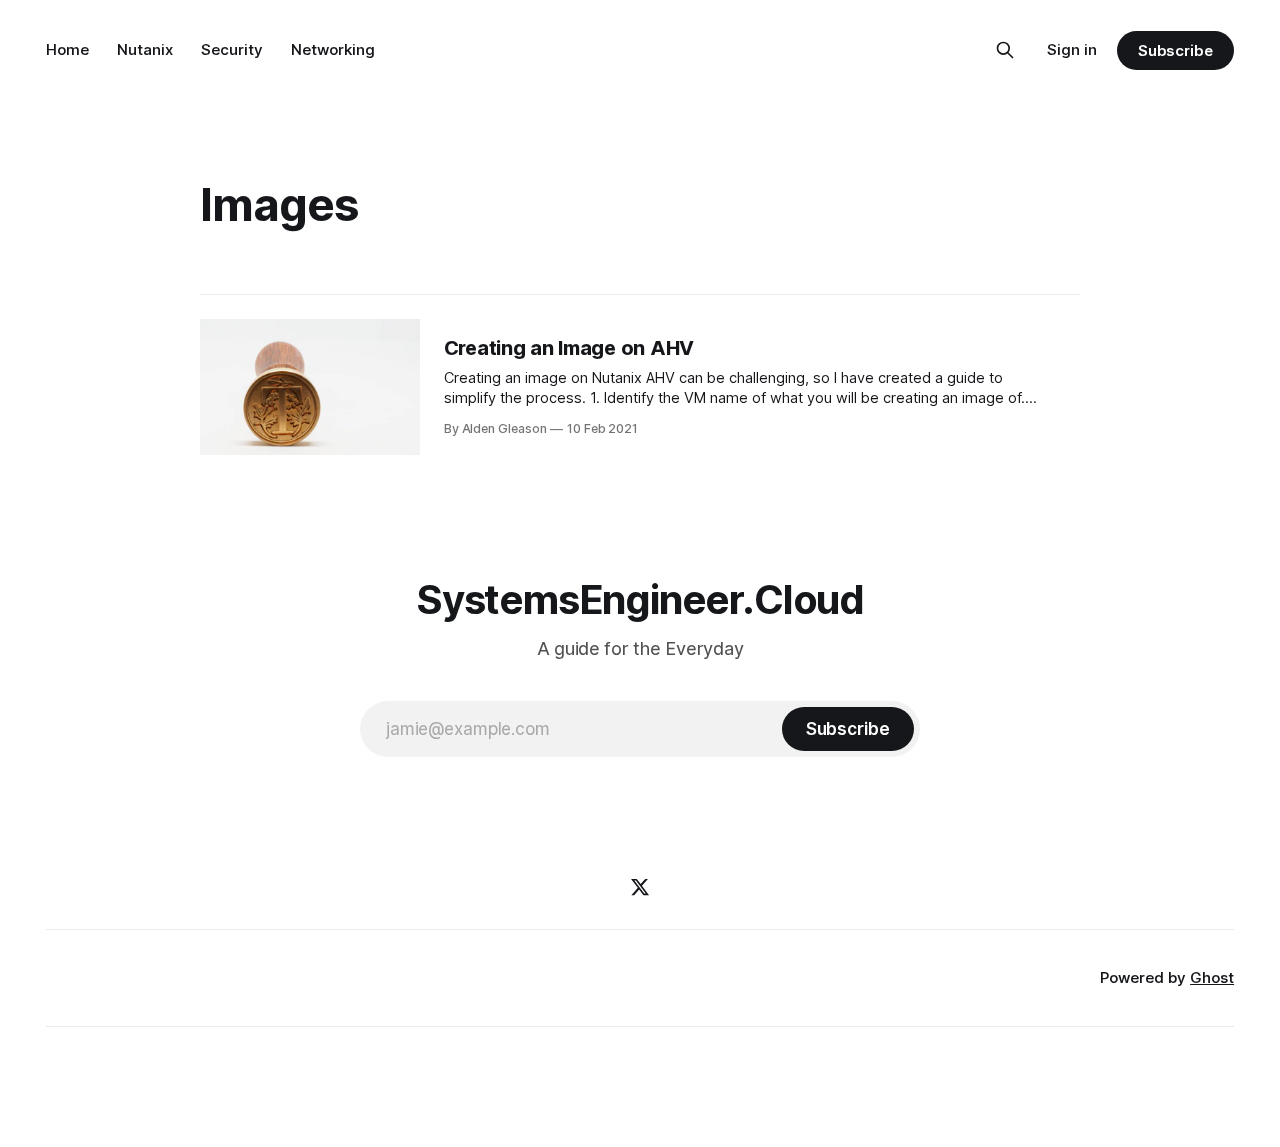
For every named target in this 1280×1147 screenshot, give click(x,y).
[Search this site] (1005, 50)
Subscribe (1175, 50)
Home (67, 49)
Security (232, 49)
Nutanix (145, 49)
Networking (333, 49)
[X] (640, 887)
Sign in (1072, 49)
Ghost (1212, 977)
